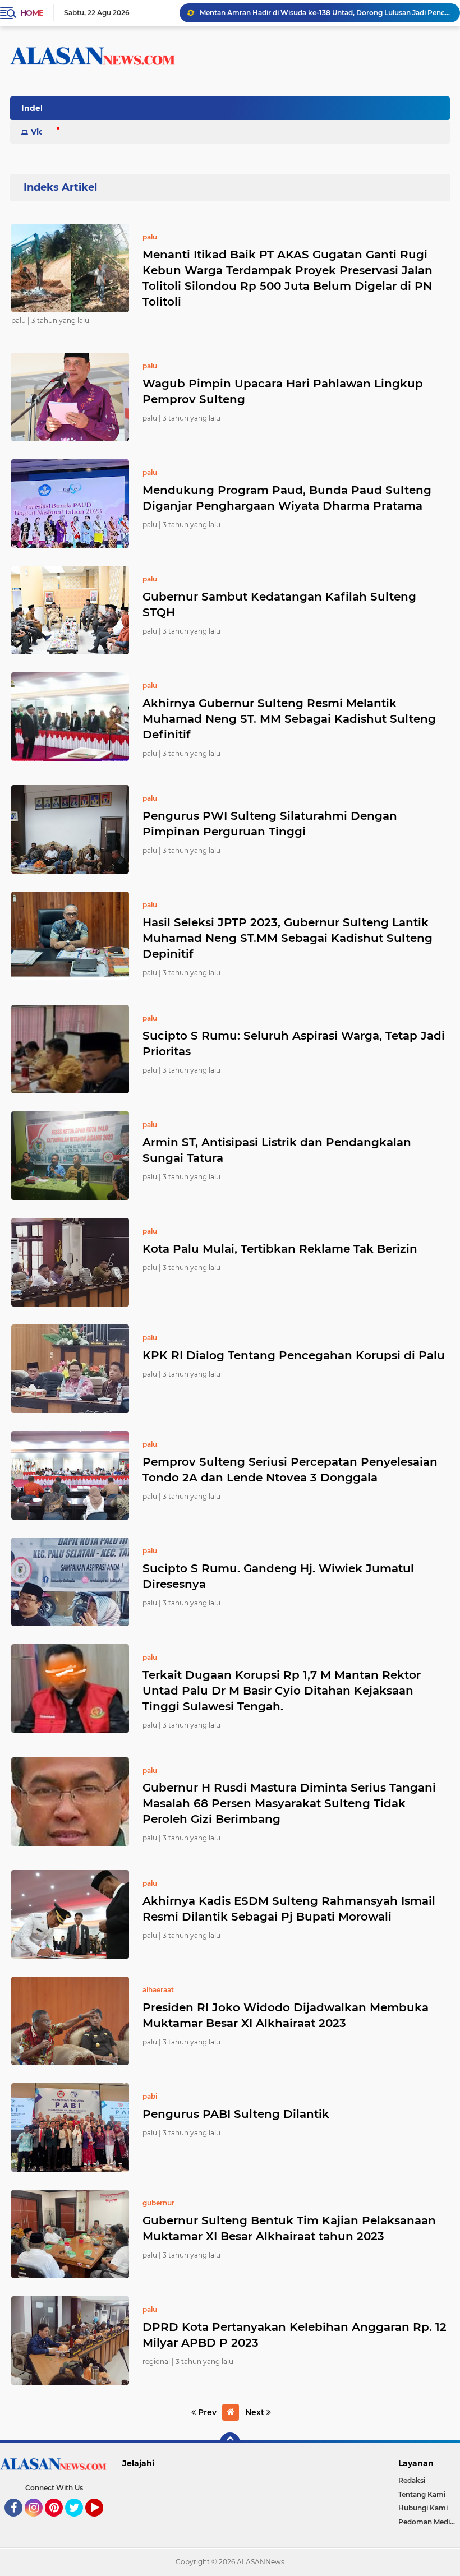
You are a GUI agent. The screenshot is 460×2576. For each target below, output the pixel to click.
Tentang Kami (422, 2494)
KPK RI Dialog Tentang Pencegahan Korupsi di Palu (294, 1355)
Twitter (79, 2522)
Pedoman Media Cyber (429, 2522)
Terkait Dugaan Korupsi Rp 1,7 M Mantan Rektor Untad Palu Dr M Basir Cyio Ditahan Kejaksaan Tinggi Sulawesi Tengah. (282, 1691)
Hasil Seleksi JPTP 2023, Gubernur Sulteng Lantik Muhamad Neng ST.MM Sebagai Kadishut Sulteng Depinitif (287, 938)
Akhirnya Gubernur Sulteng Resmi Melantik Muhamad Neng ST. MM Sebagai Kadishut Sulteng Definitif (289, 719)
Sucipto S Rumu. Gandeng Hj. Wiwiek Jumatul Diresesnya (278, 1576)
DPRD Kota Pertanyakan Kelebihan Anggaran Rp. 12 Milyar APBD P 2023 (295, 2335)
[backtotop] (230, 2443)
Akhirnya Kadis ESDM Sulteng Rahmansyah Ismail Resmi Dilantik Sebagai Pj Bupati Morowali (289, 1909)
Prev (206, 2412)
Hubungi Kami (423, 2508)
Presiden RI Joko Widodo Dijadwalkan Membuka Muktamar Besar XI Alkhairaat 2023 (286, 2015)
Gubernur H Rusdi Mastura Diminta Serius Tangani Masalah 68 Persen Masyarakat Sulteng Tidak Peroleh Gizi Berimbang (289, 1803)
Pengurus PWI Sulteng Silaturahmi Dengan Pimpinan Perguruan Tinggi (270, 824)
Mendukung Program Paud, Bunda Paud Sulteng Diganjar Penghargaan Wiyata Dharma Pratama (287, 498)
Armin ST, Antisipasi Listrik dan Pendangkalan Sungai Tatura (277, 1150)
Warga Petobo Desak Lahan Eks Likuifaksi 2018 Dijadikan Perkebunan (319, 13)
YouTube (102, 2522)
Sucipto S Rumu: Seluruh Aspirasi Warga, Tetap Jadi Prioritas (294, 1044)
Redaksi (412, 2480)
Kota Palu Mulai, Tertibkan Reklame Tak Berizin (280, 1249)
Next (256, 2412)
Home (32, 13)
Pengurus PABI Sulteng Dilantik (236, 2114)
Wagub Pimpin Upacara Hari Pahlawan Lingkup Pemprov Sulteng (283, 391)
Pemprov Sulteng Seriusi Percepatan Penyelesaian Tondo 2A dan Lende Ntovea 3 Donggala (290, 1470)
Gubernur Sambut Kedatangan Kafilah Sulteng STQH (279, 604)
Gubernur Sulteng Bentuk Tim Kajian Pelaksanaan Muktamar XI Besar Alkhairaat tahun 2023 (289, 2228)
